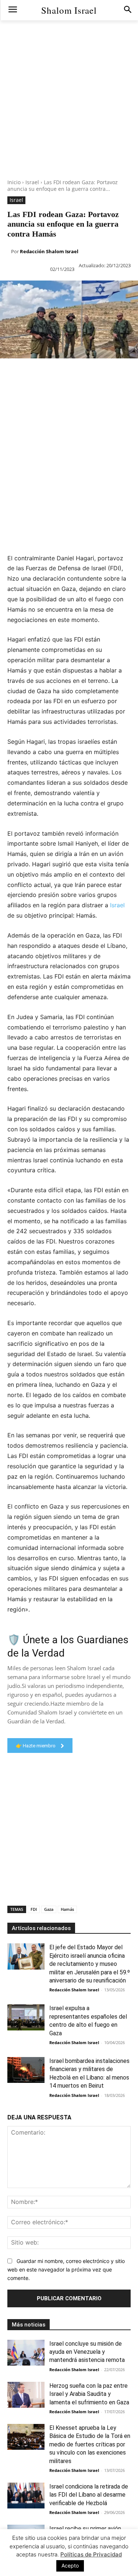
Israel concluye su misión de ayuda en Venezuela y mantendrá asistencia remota (87, 2352)
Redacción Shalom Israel (49, 251)
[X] (24, 373)
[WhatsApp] (58, 373)
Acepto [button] (70, 2565)
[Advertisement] (69, 110)
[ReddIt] (92, 373)
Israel (32, 182)
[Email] (109, 373)
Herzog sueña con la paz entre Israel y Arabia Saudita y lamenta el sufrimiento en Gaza (89, 2394)
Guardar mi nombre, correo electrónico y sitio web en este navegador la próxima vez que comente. (66, 2269)
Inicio (14, 182)
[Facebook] (7, 373)
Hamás (67, 1909)
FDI (34, 1909)
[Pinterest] (41, 373)
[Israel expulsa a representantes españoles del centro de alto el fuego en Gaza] (26, 2017)
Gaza (49, 1909)
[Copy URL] (7, 391)
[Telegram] (126, 373)
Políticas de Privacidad (91, 2554)
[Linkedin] (75, 373)
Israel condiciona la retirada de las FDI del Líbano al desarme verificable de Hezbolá (89, 2495)
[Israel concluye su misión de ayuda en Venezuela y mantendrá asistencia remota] (26, 2353)
